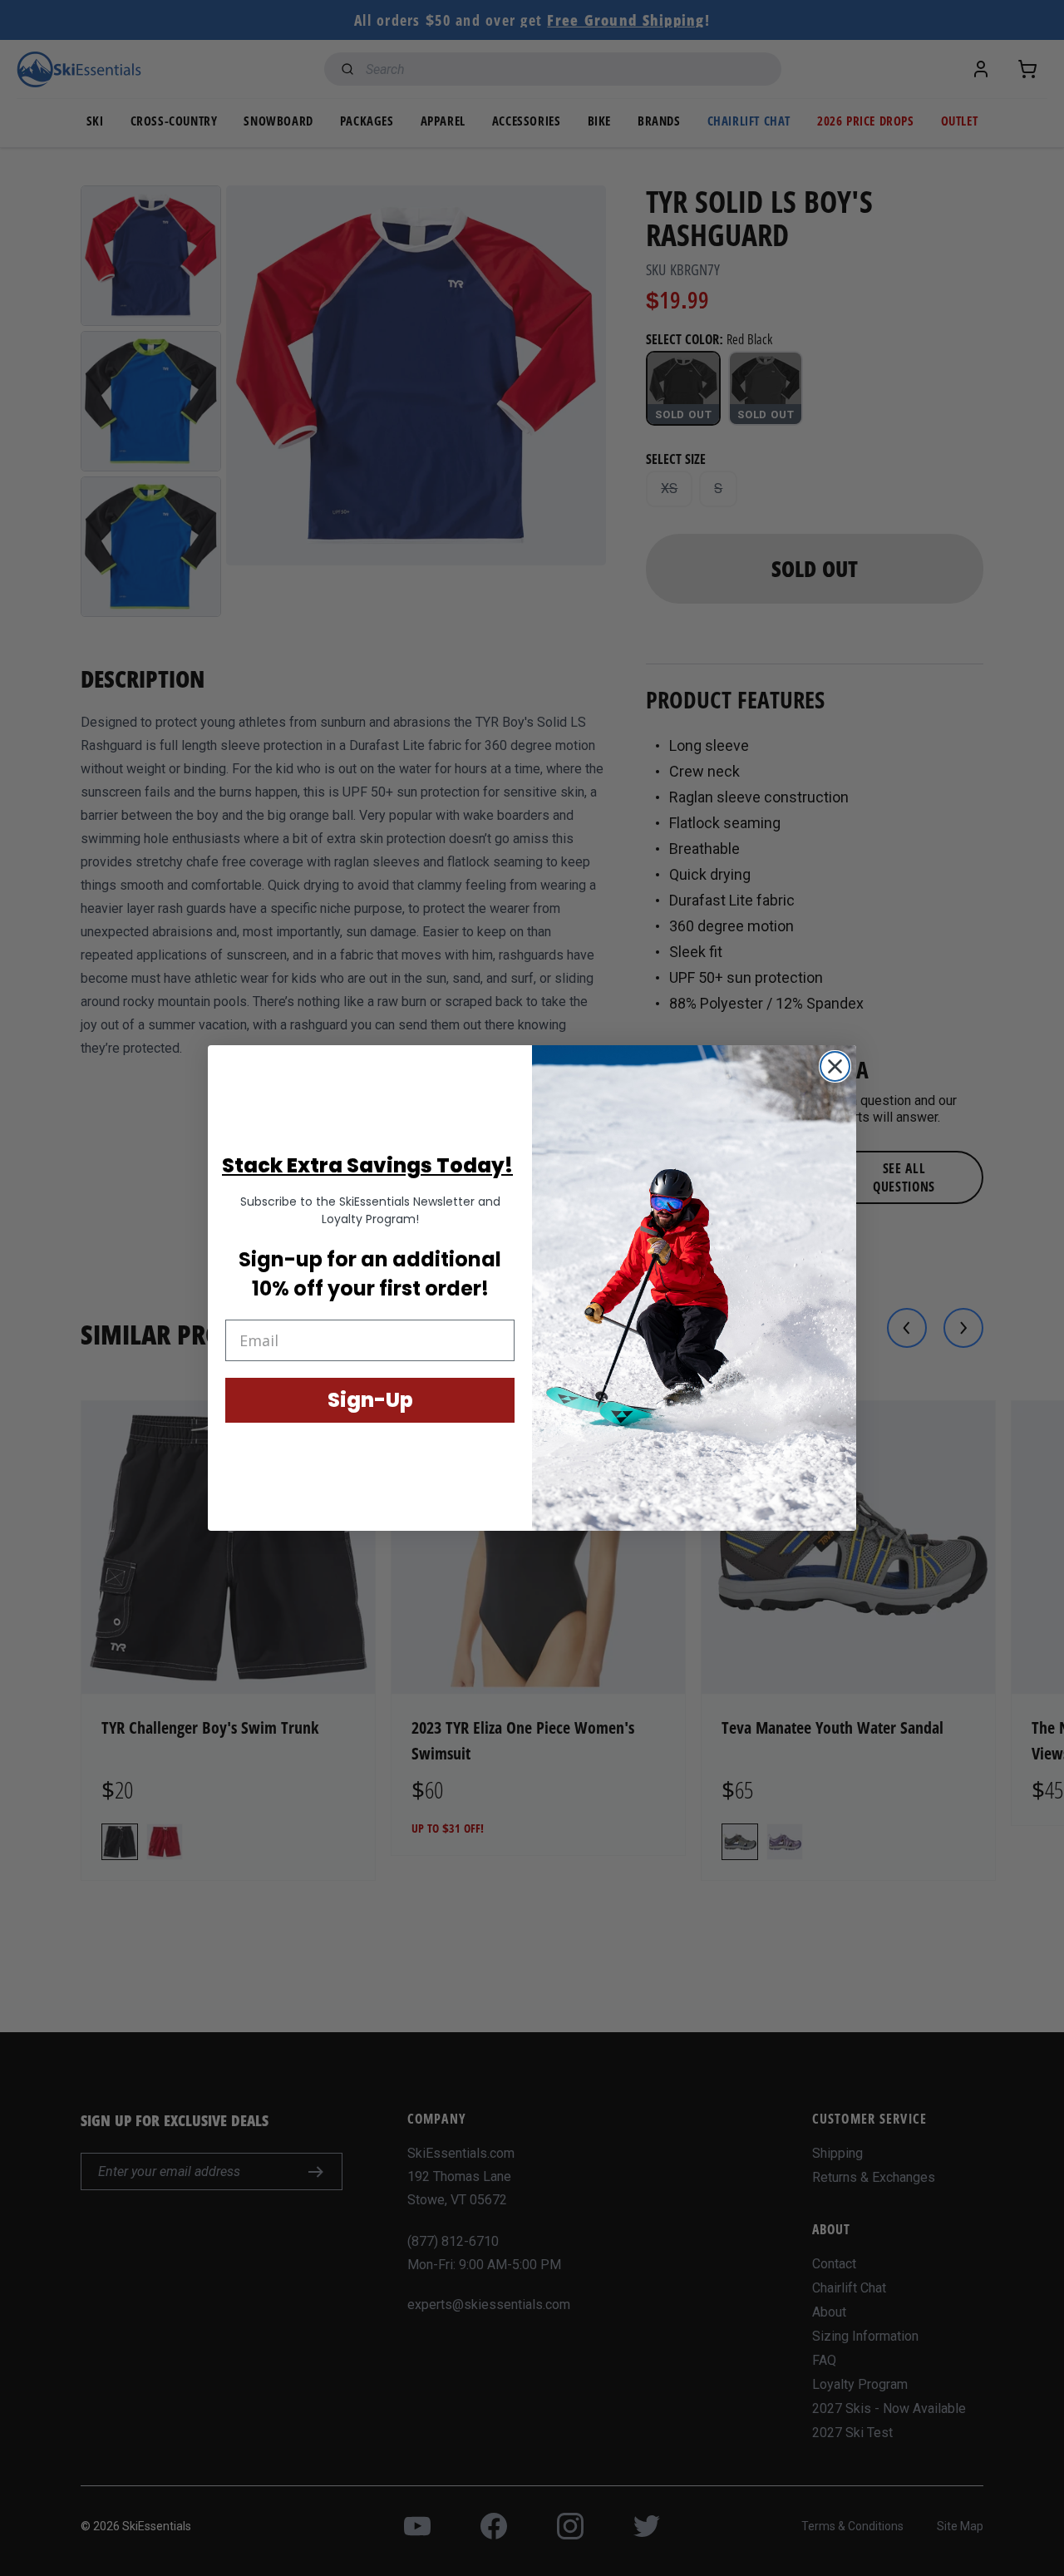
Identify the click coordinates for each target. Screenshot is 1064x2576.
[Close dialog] (835, 1066)
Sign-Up (370, 1400)
